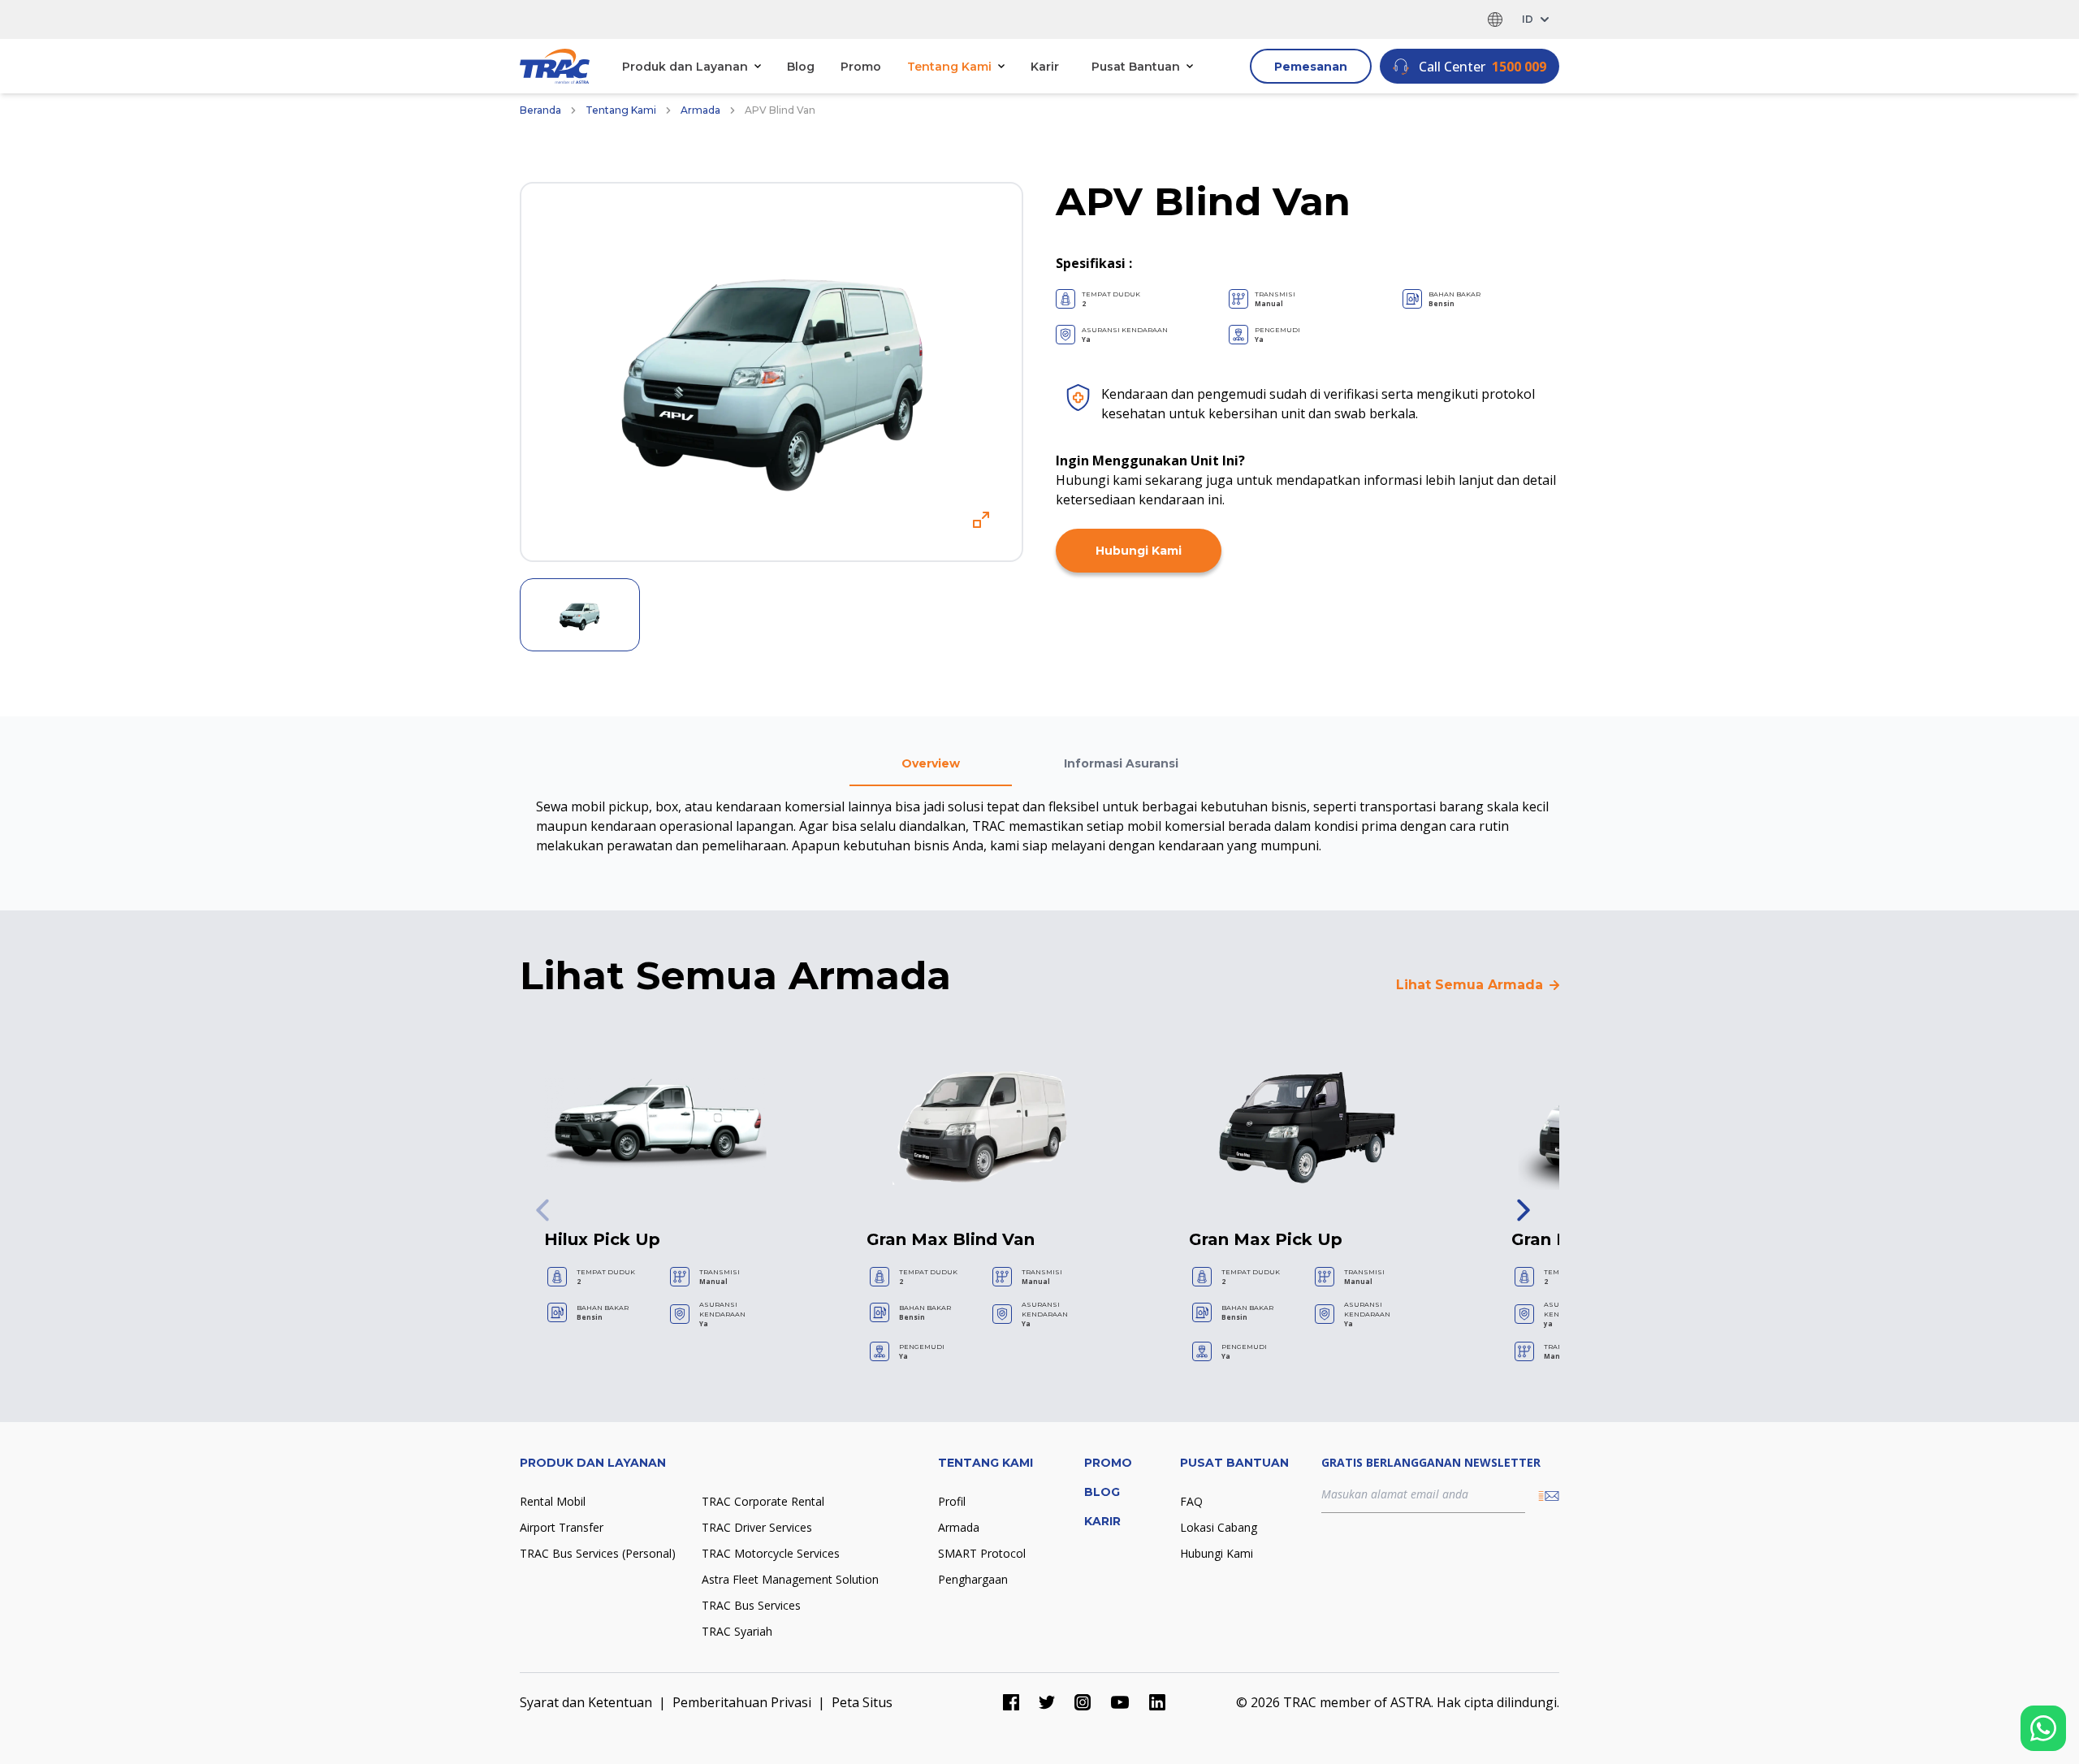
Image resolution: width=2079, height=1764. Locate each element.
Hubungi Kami (1139, 551)
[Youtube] (1120, 1702)
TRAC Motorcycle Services (771, 1553)
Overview (931, 763)
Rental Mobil (553, 1501)
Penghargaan (973, 1579)
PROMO (1108, 1463)
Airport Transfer (562, 1527)
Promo (861, 67)
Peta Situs (862, 1702)
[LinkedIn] (1157, 1702)
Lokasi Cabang (1219, 1527)
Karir (1045, 67)
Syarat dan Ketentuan (586, 1702)
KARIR (1102, 1521)
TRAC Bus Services (751, 1605)
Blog (801, 67)
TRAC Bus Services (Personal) (598, 1553)
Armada (700, 110)
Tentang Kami (621, 110)
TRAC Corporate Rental (763, 1501)
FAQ (1191, 1501)
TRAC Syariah (737, 1631)
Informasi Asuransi (1121, 763)
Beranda (540, 110)
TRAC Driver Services (757, 1527)
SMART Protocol (982, 1553)
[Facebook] (1011, 1702)
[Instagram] (1083, 1702)
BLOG (1102, 1492)
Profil (952, 1501)
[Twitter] (1047, 1702)
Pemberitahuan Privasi (742, 1702)
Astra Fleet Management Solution (790, 1579)
